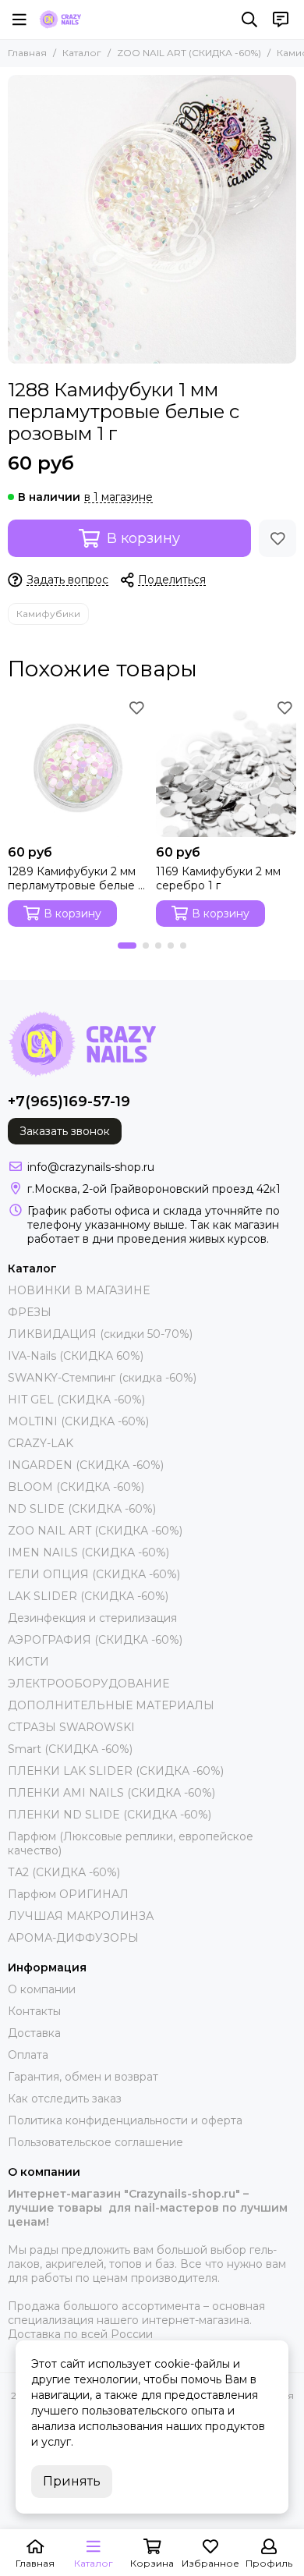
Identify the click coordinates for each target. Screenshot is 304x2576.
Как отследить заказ (65, 2099)
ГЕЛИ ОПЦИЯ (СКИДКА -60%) (94, 1574)
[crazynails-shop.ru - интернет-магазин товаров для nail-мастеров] (60, 20)
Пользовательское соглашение (95, 2142)
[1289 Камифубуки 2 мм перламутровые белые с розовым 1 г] (78, 767)
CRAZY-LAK (41, 1443)
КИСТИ (28, 1662)
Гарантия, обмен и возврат (83, 2077)
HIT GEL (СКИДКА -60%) (76, 1400)
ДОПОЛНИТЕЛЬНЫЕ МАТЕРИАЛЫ (111, 1705)
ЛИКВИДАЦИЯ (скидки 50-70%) (100, 1334)
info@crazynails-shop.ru (91, 1167)
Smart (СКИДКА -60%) (70, 1749)
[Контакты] (281, 20)
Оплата (28, 2055)
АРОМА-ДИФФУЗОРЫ (73, 1938)
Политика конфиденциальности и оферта (125, 2120)
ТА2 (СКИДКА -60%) (64, 1872)
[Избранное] (277, 538)
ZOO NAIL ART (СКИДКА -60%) (189, 53)
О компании (42, 1989)
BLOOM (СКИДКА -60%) (76, 1487)
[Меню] (19, 20)
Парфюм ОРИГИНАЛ (68, 1894)
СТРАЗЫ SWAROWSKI (71, 1727)
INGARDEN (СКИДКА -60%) (86, 1465)
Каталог (82, 53)
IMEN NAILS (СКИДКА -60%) (88, 1552)
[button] (127, 946)
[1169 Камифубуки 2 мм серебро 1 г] (226, 767)
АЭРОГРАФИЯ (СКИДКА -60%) (95, 1640)
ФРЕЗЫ (30, 1312)
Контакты (34, 2011)
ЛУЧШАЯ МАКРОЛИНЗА (81, 1916)
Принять (72, 2481)
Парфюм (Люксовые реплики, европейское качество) (131, 1843)
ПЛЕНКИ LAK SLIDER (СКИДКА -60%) (116, 1771)
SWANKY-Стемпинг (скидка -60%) (102, 1378)
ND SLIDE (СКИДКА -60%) (82, 1509)
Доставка (34, 2033)
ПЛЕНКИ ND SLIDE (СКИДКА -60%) (110, 1815)
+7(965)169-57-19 (69, 1102)
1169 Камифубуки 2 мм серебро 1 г (218, 878)
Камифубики (48, 614)
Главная (27, 53)
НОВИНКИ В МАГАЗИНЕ (79, 1290)
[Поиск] (249, 20)
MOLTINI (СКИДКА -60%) (78, 1421)
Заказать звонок (65, 1131)
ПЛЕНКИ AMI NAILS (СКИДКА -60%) (111, 1793)
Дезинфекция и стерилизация (92, 1618)
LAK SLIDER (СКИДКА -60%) (88, 1596)
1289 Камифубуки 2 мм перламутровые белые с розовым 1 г (76, 878)
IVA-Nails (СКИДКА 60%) (76, 1356)
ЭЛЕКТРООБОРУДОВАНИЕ (88, 1684)
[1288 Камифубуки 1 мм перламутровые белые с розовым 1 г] (152, 219)
